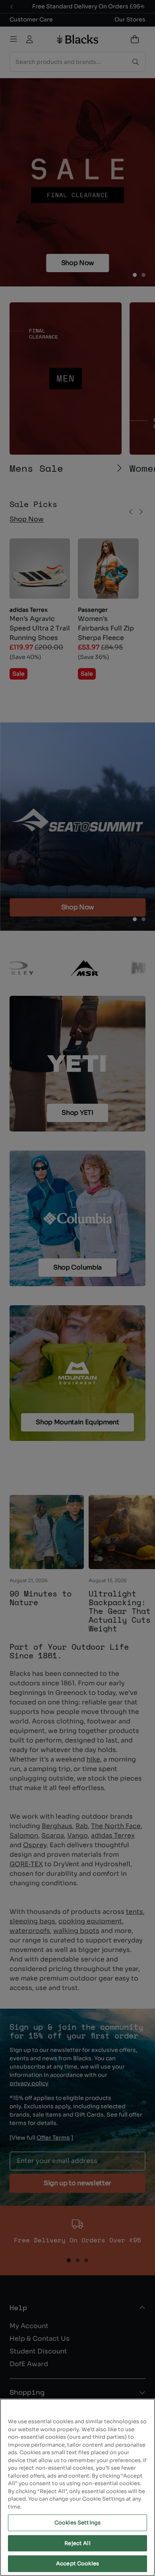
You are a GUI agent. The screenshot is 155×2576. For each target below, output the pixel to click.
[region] (77, 2487)
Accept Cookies (77, 2564)
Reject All (77, 2543)
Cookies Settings (77, 2523)
